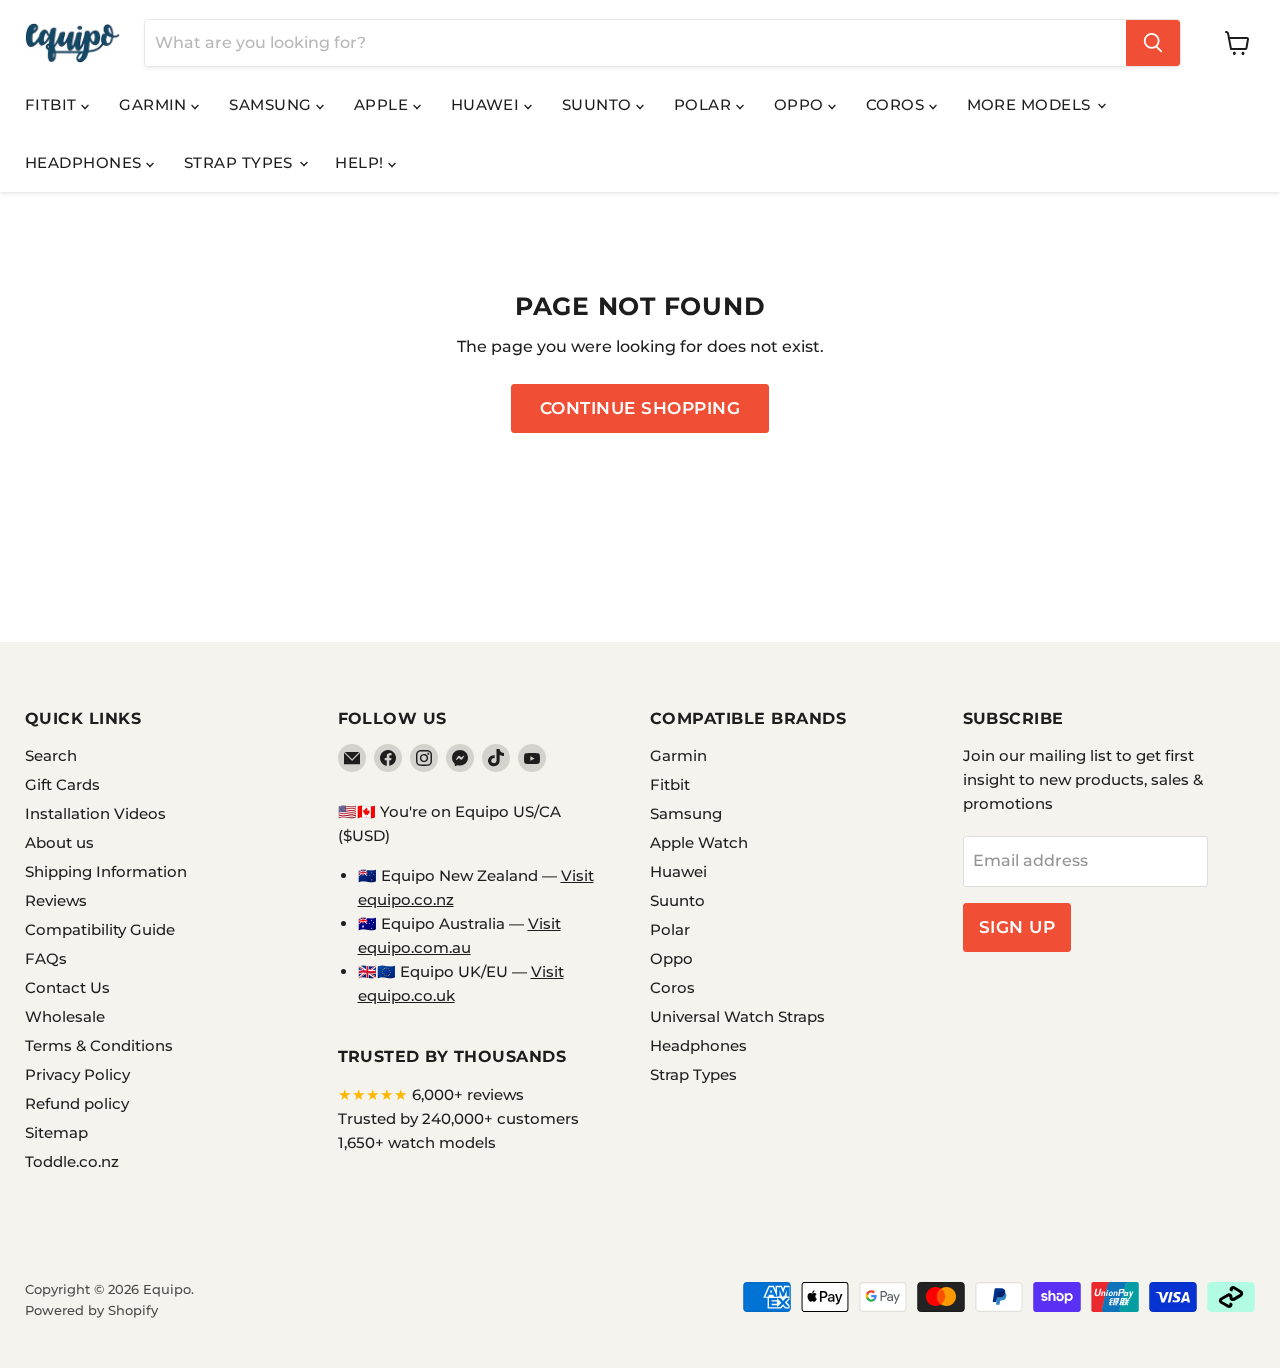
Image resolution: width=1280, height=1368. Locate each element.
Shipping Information (106, 871)
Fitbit (53, 104)
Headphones (85, 162)
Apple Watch (699, 842)
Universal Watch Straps (737, 1016)
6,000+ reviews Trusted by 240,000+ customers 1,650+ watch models (458, 1118)
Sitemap (56, 1132)
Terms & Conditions (99, 1045)
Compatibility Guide (100, 929)
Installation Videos (95, 813)
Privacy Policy (77, 1074)
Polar (705, 104)
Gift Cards (62, 784)
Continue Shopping (640, 408)
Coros (897, 104)
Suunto (599, 104)
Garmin (155, 104)
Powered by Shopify (91, 1310)
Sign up (1017, 927)
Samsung (272, 104)
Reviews (56, 900)
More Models (1031, 104)
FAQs (46, 958)
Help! (361, 162)
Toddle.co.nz (72, 1161)
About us (59, 842)
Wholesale (65, 1016)
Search (51, 755)
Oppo (801, 104)
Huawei (487, 104)
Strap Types (240, 162)
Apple (383, 104)
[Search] (1153, 43)
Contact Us (67, 987)
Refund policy (77, 1103)
